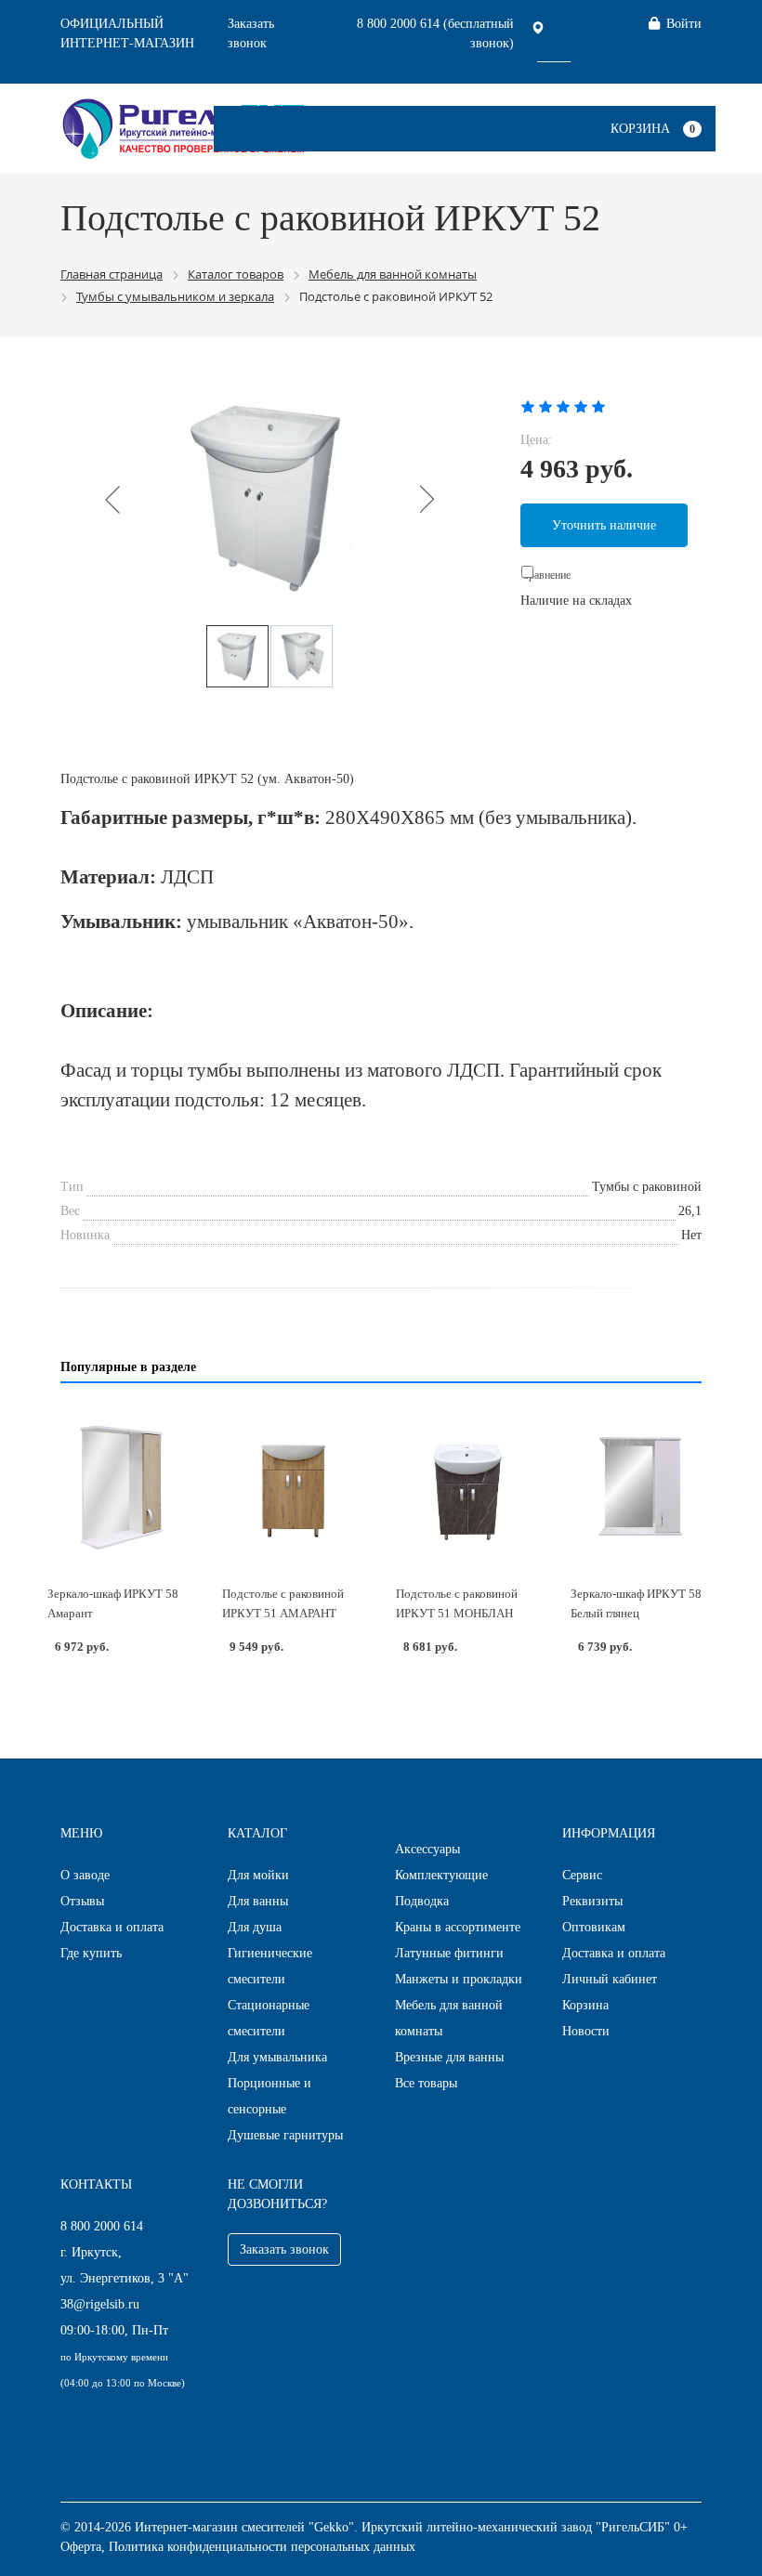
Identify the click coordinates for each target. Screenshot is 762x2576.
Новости (586, 2031)
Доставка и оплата (112, 1927)
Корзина (640, 129)
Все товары (426, 2083)
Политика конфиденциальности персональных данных (262, 2547)
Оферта (81, 2547)
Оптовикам (594, 1927)
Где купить (91, 1953)
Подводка (422, 1901)
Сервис (582, 1875)
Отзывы (82, 1901)
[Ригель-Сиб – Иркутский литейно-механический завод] (184, 127)
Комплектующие (441, 1875)
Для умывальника (277, 2057)
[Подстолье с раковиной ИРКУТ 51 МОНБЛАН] (468, 1486)
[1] (528, 405)
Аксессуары (427, 1849)
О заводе (85, 1875)
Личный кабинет (610, 1979)
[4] (581, 405)
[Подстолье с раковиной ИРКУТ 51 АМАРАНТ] (295, 1486)
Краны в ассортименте (458, 1927)
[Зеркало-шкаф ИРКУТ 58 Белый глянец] (643, 1486)
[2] (545, 405)
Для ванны (258, 1901)
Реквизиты (592, 1901)
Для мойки (258, 1875)
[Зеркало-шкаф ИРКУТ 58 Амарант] (120, 1486)
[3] (563, 405)
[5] (598, 405)
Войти (684, 24)
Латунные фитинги (449, 1953)
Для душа (255, 1927)
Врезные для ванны (449, 2057)
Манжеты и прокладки (459, 1979)
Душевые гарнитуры (285, 2135)
